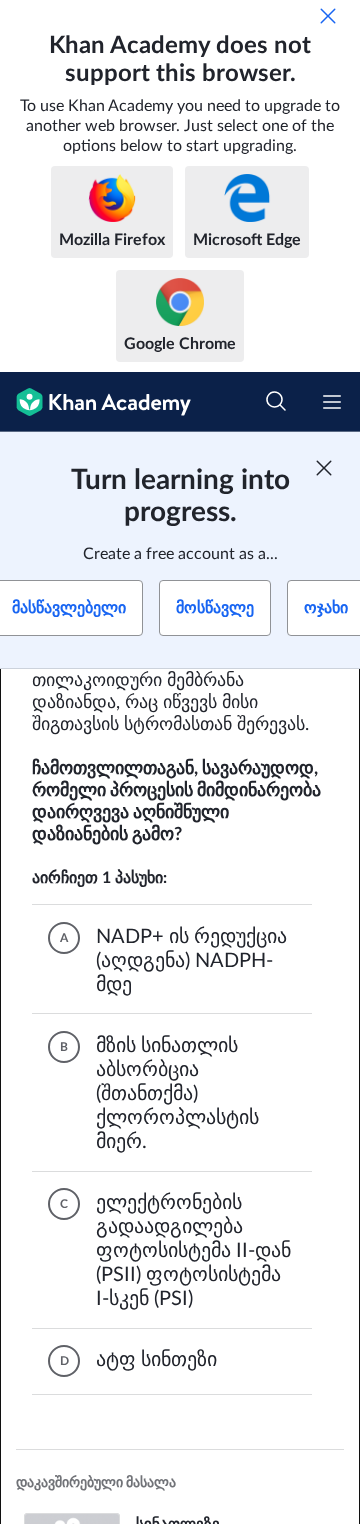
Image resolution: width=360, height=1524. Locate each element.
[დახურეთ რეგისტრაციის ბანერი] (324, 468)
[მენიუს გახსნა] (332, 402)
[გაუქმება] (328, 16)
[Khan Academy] (95, 402)
